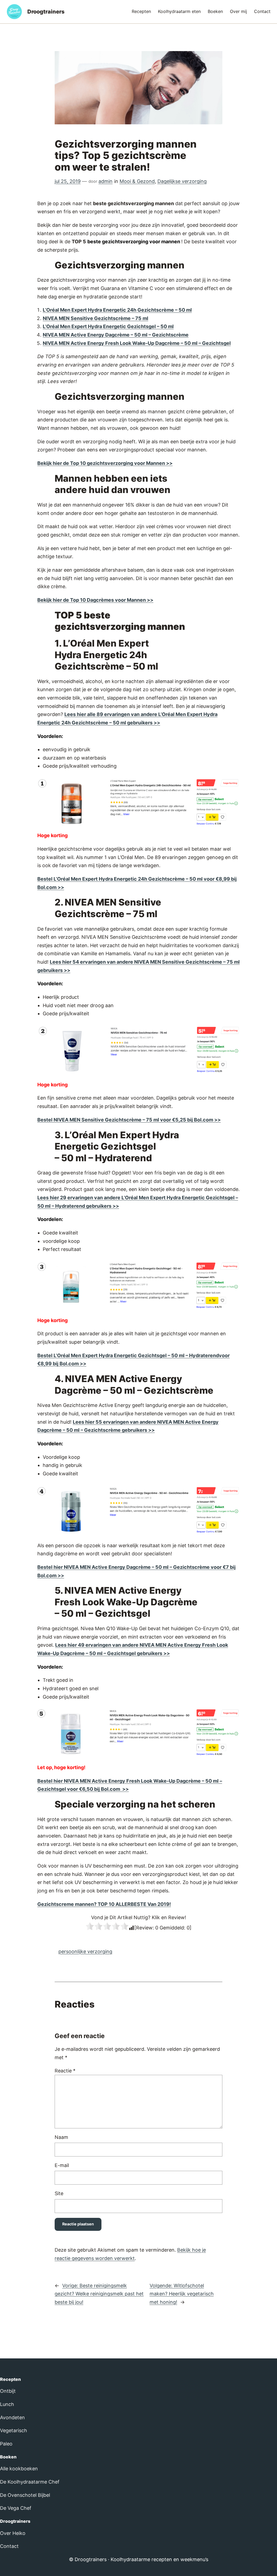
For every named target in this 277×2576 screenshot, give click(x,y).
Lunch (7, 2404)
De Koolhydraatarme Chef (30, 2482)
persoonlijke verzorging (85, 1951)
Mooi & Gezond (137, 181)
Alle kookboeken (19, 2469)
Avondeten (12, 2417)
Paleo (6, 2444)
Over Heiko (13, 2533)
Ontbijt (8, 2391)
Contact (9, 2546)
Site (59, 2193)
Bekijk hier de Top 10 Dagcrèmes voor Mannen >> (95, 600)
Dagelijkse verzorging (182, 181)
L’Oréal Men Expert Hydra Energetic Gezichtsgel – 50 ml (108, 326)
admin (105, 181)
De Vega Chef (16, 2508)
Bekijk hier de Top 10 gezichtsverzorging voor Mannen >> (105, 463)
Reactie (65, 2071)
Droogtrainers (46, 12)
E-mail (62, 2165)
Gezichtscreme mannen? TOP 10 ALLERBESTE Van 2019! (104, 1904)
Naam (61, 2137)
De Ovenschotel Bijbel (25, 2495)
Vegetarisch (14, 2430)
